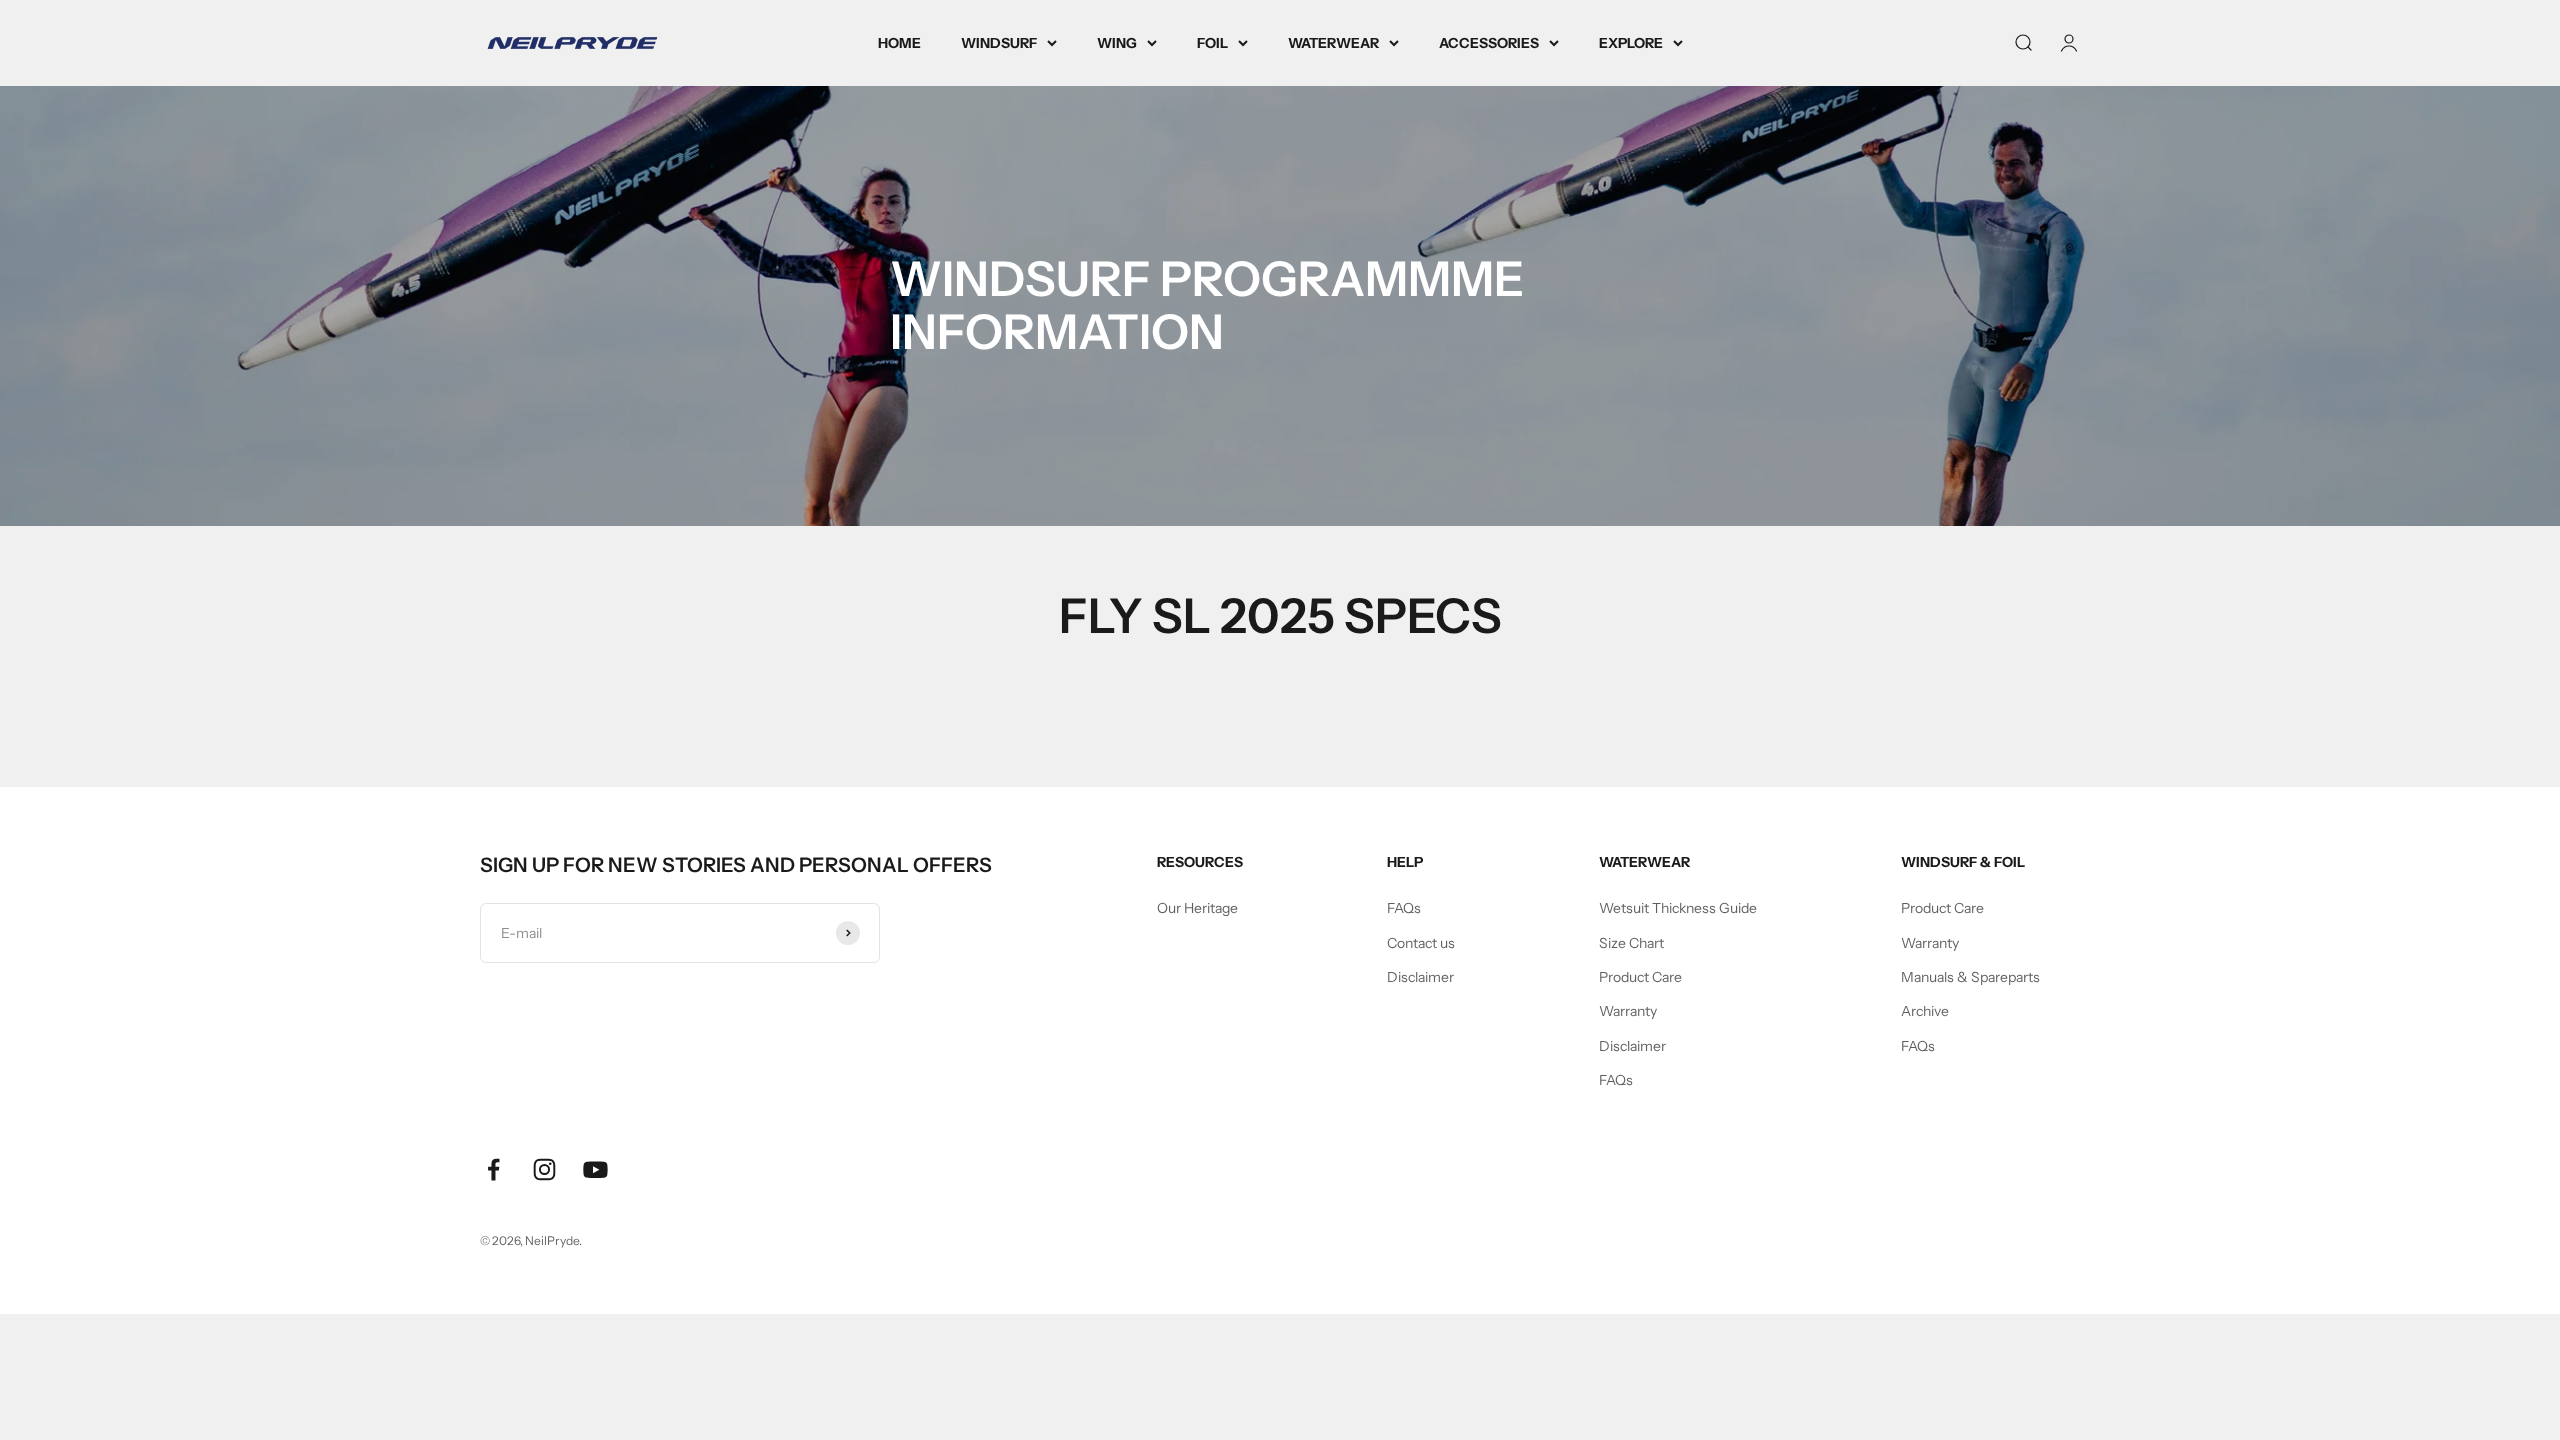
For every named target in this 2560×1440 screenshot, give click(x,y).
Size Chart (1631, 943)
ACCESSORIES (1489, 43)
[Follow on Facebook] (493, 1169)
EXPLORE (1631, 43)
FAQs (1404, 908)
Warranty (1628, 1011)
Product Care (1640, 977)
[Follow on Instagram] (544, 1169)
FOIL (1212, 43)
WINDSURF (999, 43)
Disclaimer (1420, 977)
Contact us (1421, 943)
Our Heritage (1197, 908)
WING (1117, 43)
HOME (899, 43)
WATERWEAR (1333, 43)
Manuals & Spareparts (1970, 977)
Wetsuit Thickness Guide (1678, 908)
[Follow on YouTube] (595, 1169)
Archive (1925, 1011)
